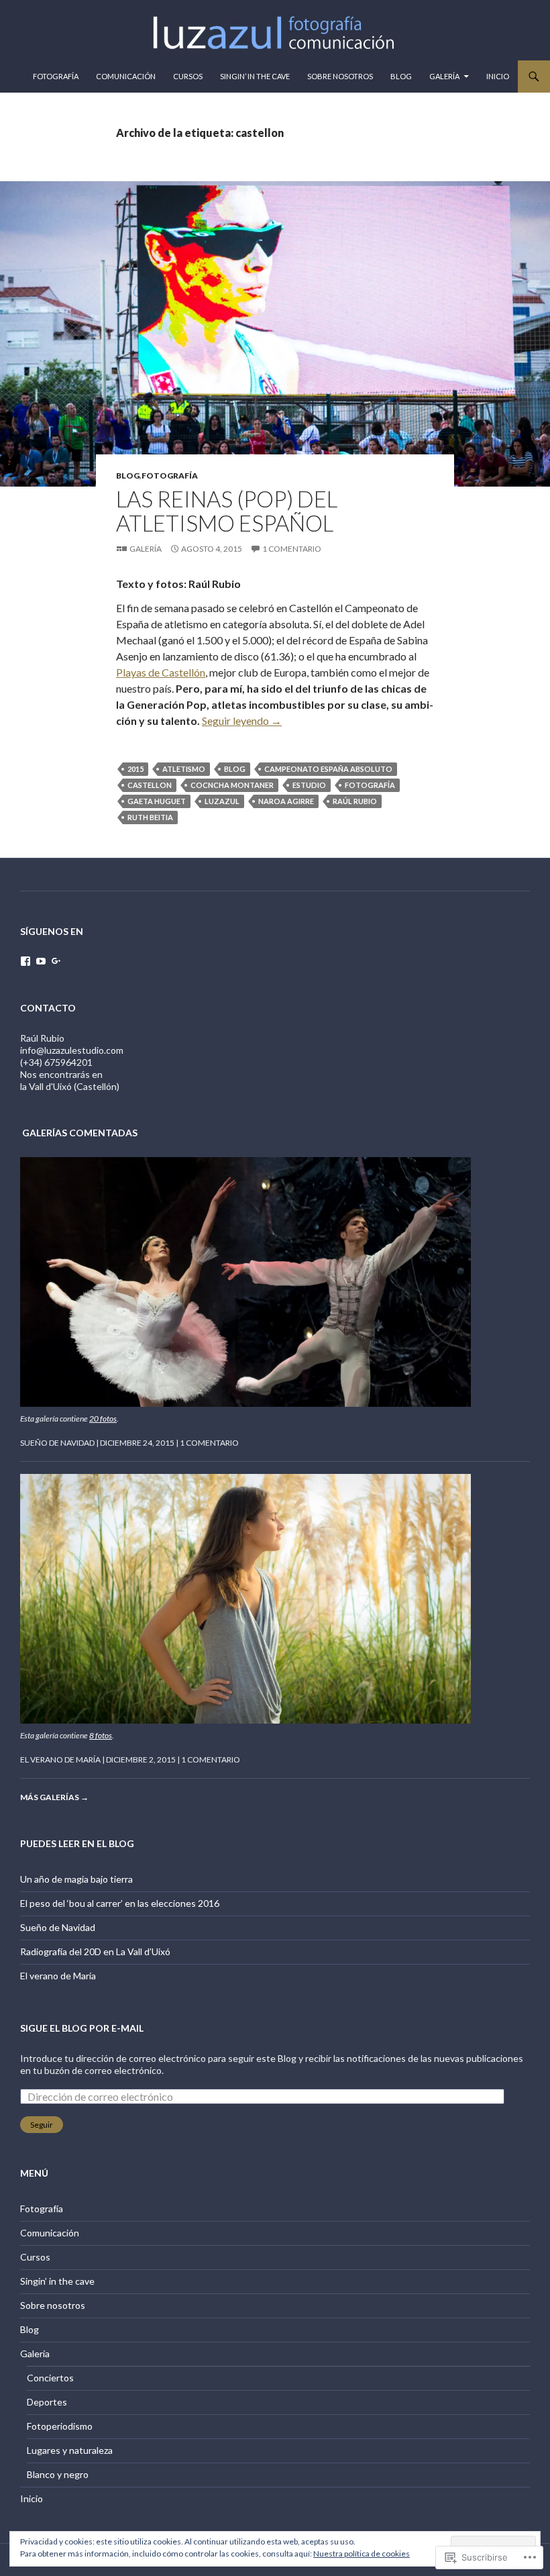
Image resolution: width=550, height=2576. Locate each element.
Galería (444, 76)
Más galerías (54, 1797)
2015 (135, 769)
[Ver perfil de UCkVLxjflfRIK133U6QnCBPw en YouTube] (41, 961)
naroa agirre (286, 801)
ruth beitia (150, 817)
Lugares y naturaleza (70, 2450)
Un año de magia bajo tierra (76, 1879)
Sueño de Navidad (57, 1443)
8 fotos (101, 1735)
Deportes (47, 2402)
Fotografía (56, 76)
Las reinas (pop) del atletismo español (227, 511)
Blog (401, 76)
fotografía (370, 785)
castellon (150, 785)
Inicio (498, 76)
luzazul (222, 801)
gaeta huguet (157, 801)
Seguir (42, 2125)
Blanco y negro (58, 2474)
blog (235, 769)
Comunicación (126, 76)
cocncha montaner (232, 785)
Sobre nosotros (340, 76)
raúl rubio (355, 801)
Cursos (188, 76)
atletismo (184, 769)
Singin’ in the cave (255, 76)
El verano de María (60, 1760)
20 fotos (103, 1419)
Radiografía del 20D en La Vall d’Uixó (95, 1951)
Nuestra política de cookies (362, 2554)
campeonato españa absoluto (328, 769)
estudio (309, 785)
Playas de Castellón (161, 672)
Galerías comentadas (80, 1133)
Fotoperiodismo (60, 2426)
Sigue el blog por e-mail (82, 2028)
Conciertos (50, 2378)
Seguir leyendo (242, 721)
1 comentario (292, 549)
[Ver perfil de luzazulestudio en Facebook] (25, 961)
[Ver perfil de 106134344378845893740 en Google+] (56, 961)
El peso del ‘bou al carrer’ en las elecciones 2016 (120, 1903)
